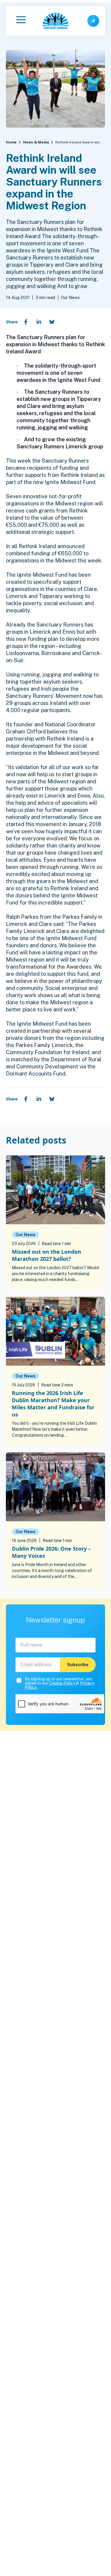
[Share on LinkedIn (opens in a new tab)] (39, 322)
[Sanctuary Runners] (56, 21)
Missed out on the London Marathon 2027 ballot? (46, 1255)
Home (11, 142)
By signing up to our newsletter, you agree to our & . (59, 1683)
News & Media (36, 142)
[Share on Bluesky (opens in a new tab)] (52, 322)
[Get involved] (93, 21)
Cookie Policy (63, 1683)
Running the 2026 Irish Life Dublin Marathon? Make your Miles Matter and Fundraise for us (53, 1404)
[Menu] (21, 21)
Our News (25, 1235)
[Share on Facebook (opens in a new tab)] (26, 322)
